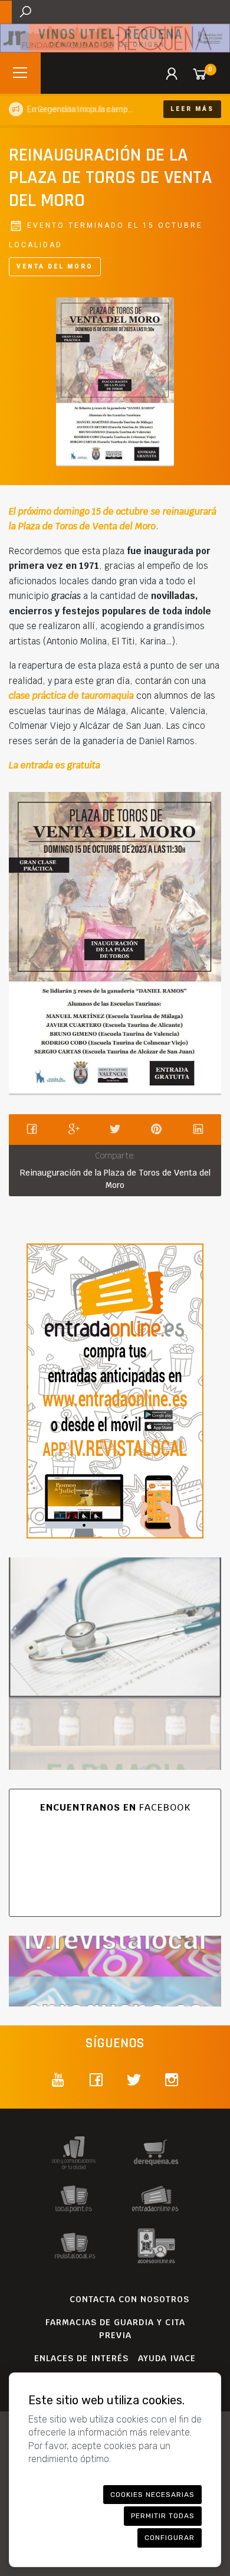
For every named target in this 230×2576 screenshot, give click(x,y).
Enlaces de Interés (81, 2358)
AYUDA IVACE (167, 2358)
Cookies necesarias (152, 2495)
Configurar (170, 2538)
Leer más (192, 109)
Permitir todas (163, 2516)
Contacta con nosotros (129, 2299)
